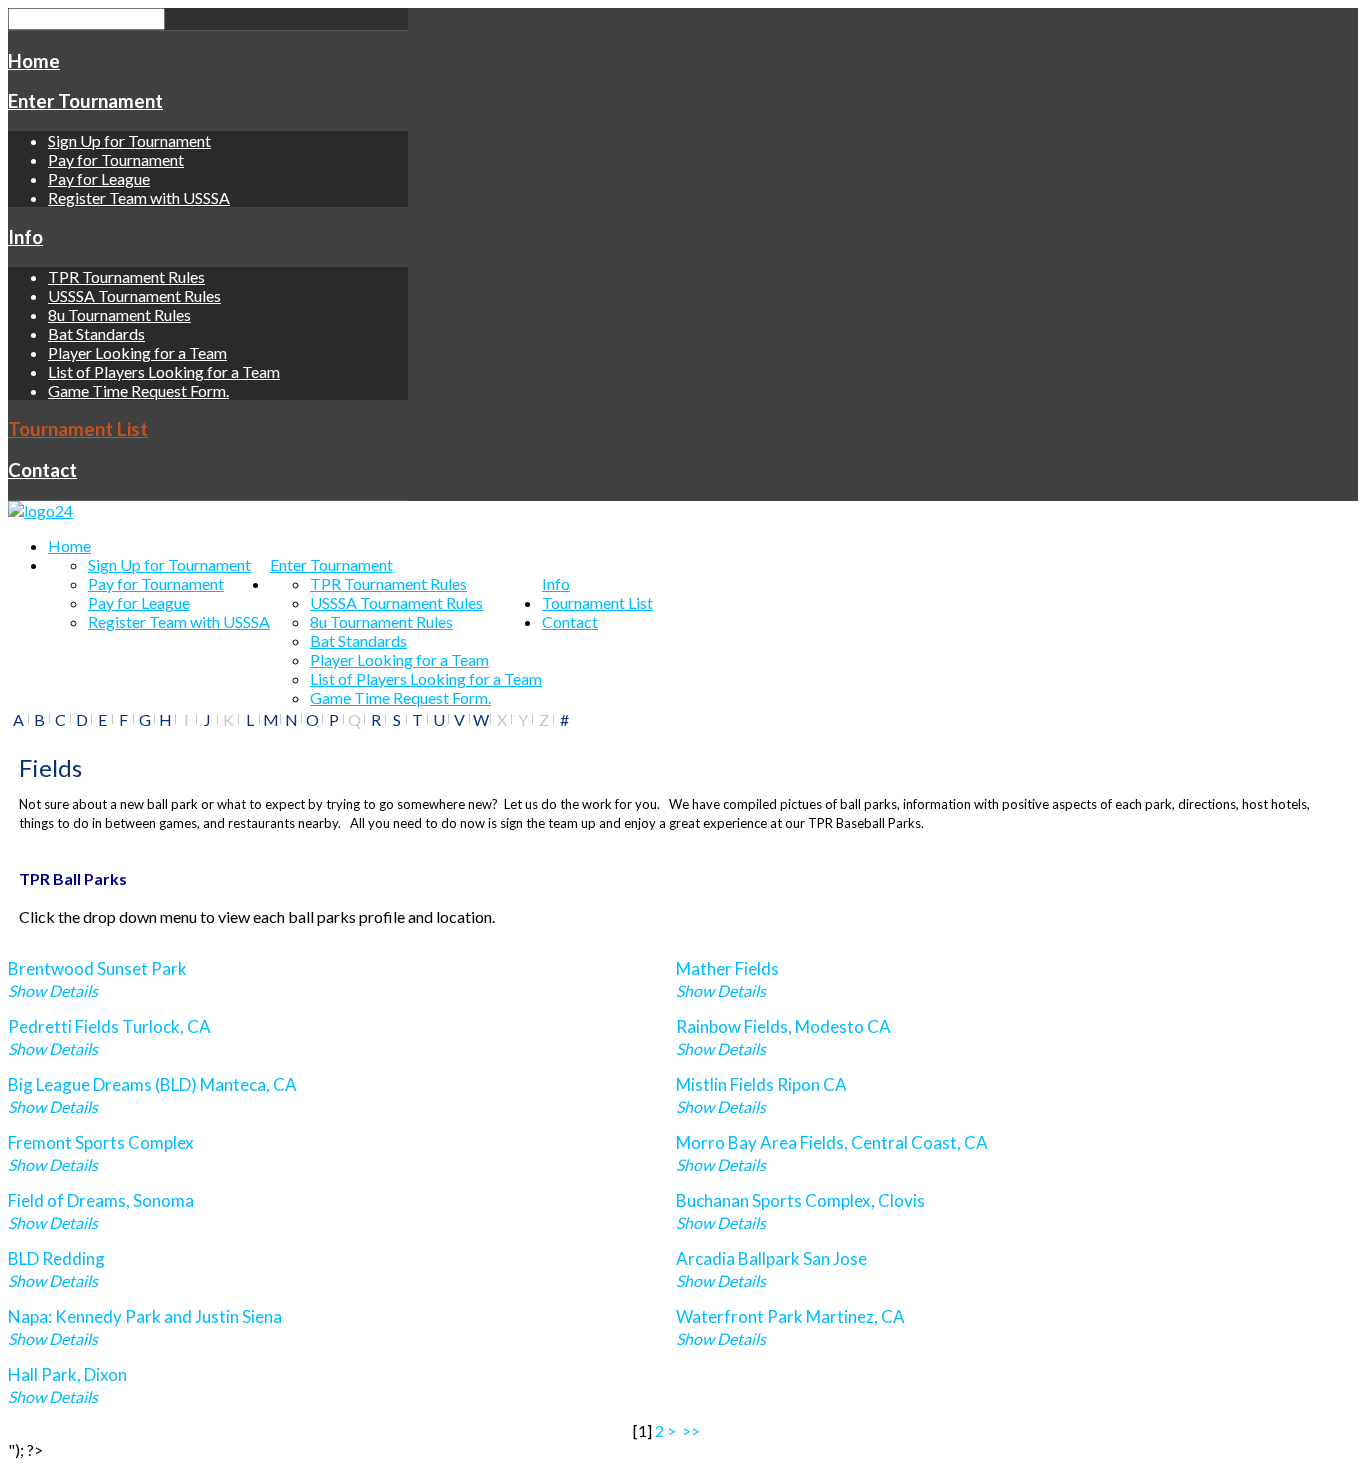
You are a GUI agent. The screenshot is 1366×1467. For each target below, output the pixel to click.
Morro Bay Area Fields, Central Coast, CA (832, 1142)
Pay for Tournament (116, 159)
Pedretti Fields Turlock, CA (109, 1026)
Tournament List (78, 429)
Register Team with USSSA (139, 197)
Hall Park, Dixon (67, 1374)
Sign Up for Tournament (129, 140)
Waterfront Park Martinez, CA (790, 1316)
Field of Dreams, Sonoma (101, 1200)
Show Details (53, 990)
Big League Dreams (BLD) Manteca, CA (152, 1084)
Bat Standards (96, 333)
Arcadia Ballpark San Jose (771, 1258)
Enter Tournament (85, 101)
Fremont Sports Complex (101, 1142)
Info (25, 237)
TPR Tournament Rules (126, 276)
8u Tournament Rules (119, 314)
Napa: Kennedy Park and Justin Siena (145, 1316)
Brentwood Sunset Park (97, 968)
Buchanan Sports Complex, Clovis (800, 1200)
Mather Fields (727, 968)
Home (34, 61)
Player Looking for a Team (137, 352)
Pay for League (99, 178)
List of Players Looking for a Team (164, 371)
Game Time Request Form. (138, 390)
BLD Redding (56, 1258)
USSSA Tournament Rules (134, 295)
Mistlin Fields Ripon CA (761, 1084)
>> (692, 1430)
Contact (42, 470)
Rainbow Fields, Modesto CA (783, 1026)
